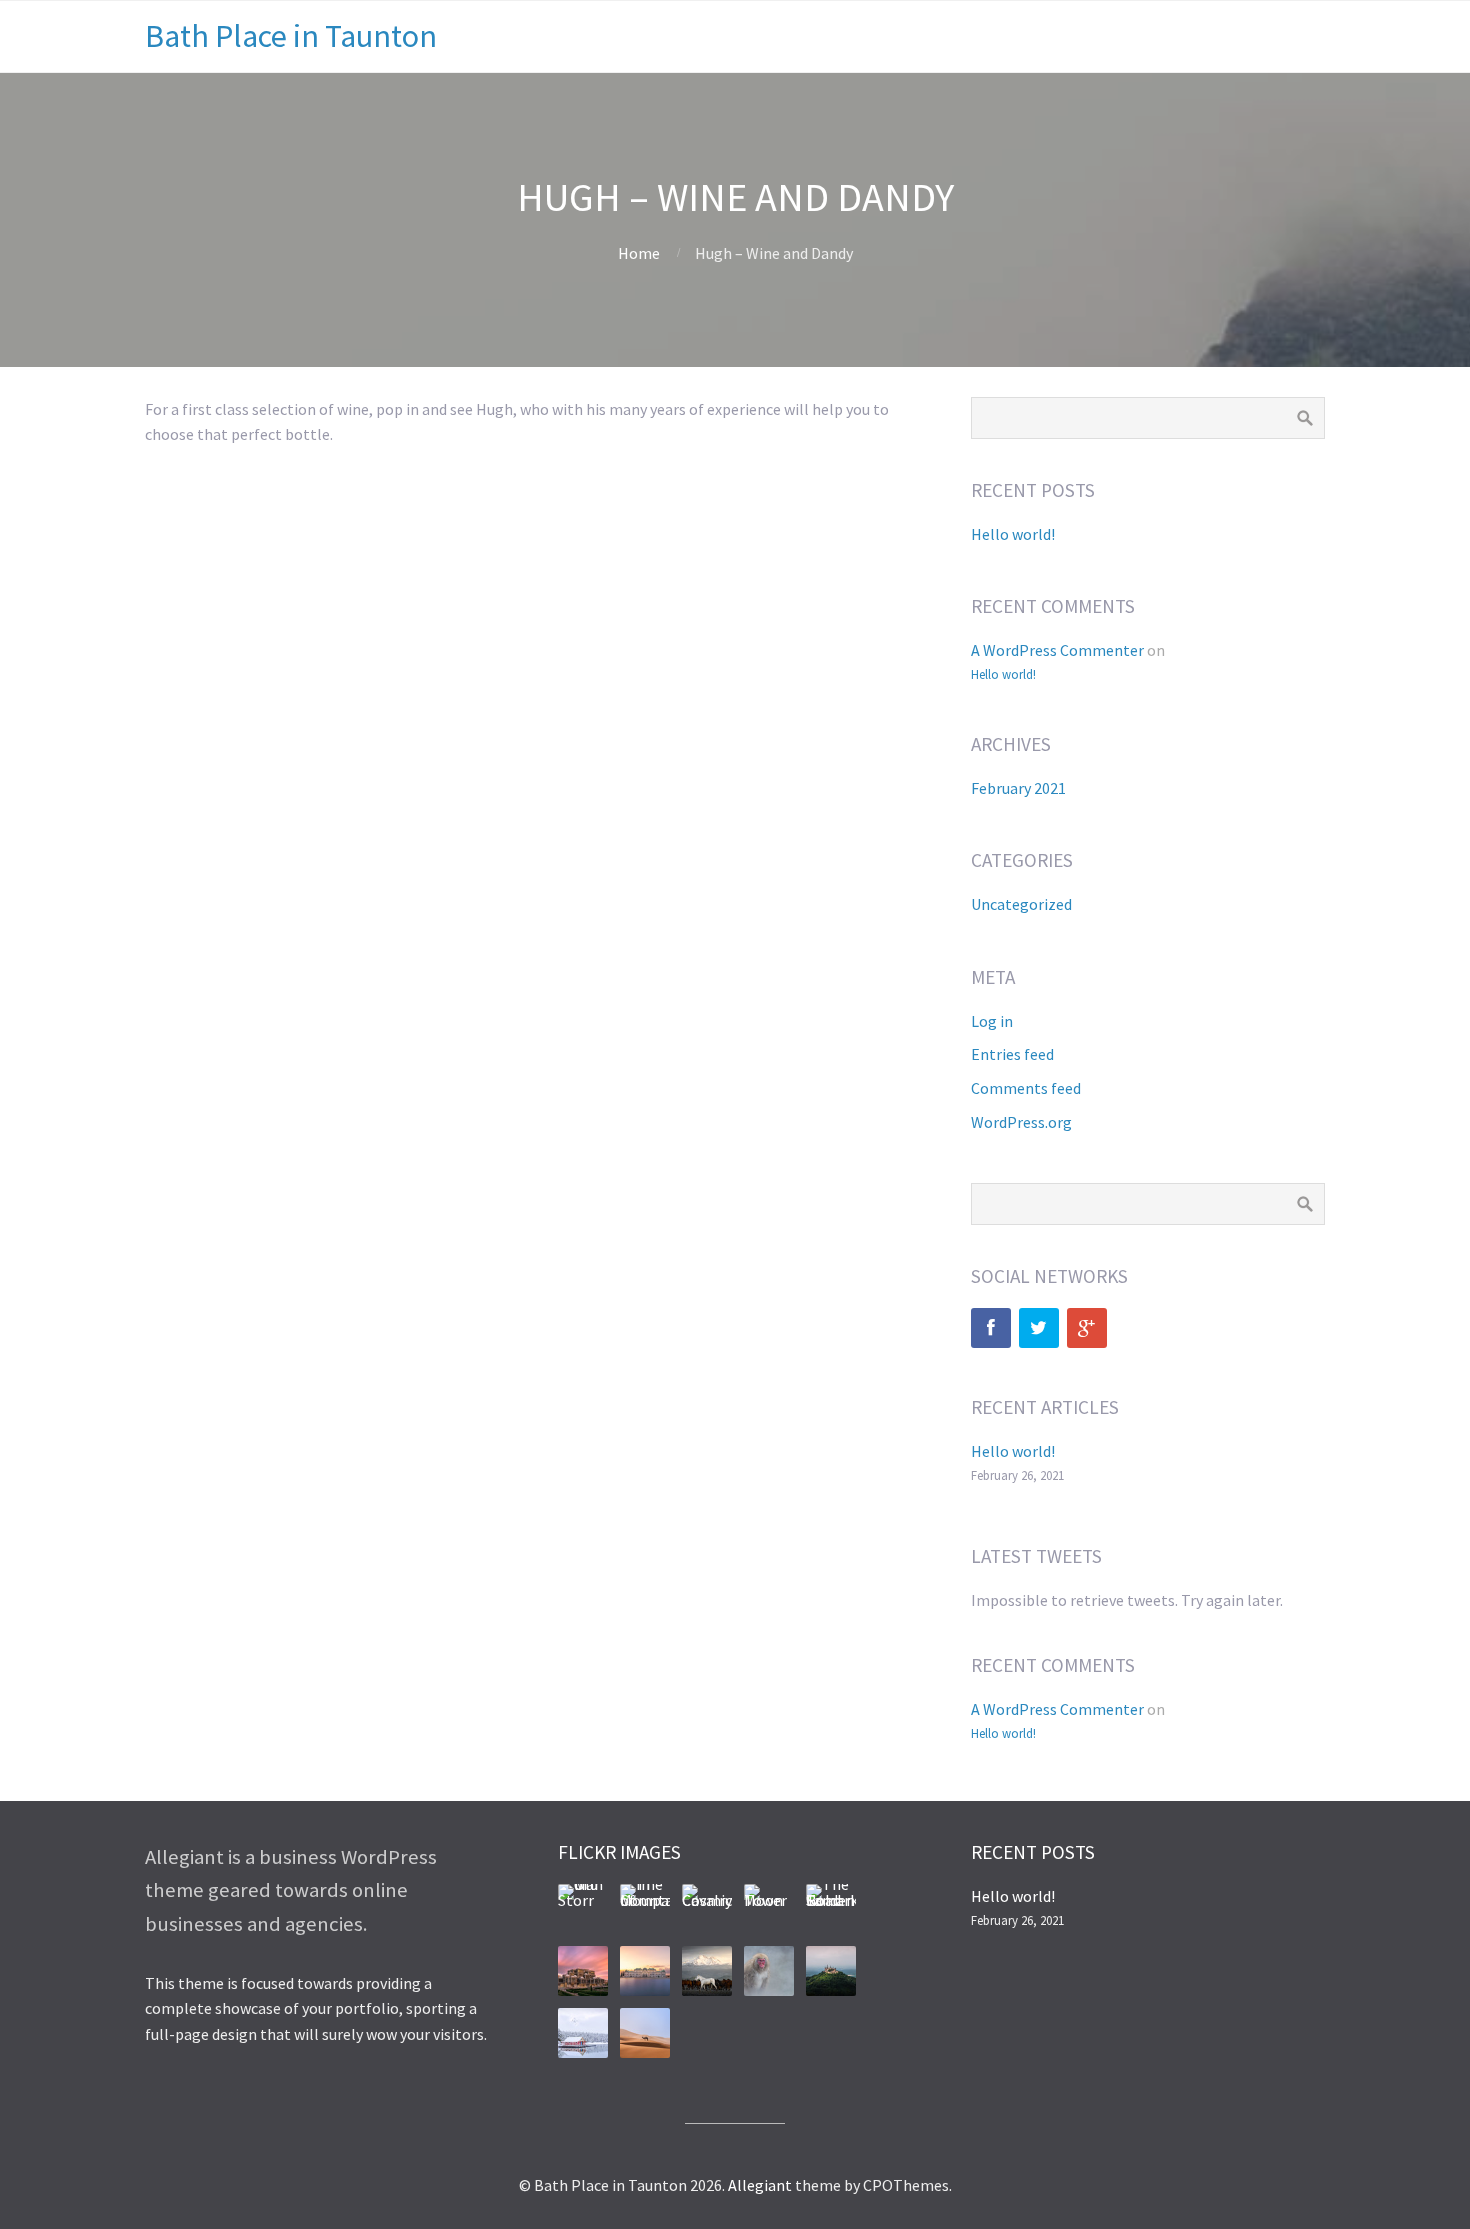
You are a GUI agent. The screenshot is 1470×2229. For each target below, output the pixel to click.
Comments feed (1026, 1088)
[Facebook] (991, 1328)
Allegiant (760, 2185)
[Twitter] (1039, 1328)
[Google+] (1087, 1328)
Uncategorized (1021, 904)
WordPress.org (1021, 1122)
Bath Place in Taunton (291, 36)
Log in (992, 1021)
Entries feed (1012, 1054)
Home (639, 253)
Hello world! (1013, 534)
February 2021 (1018, 788)
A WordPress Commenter (1057, 650)
